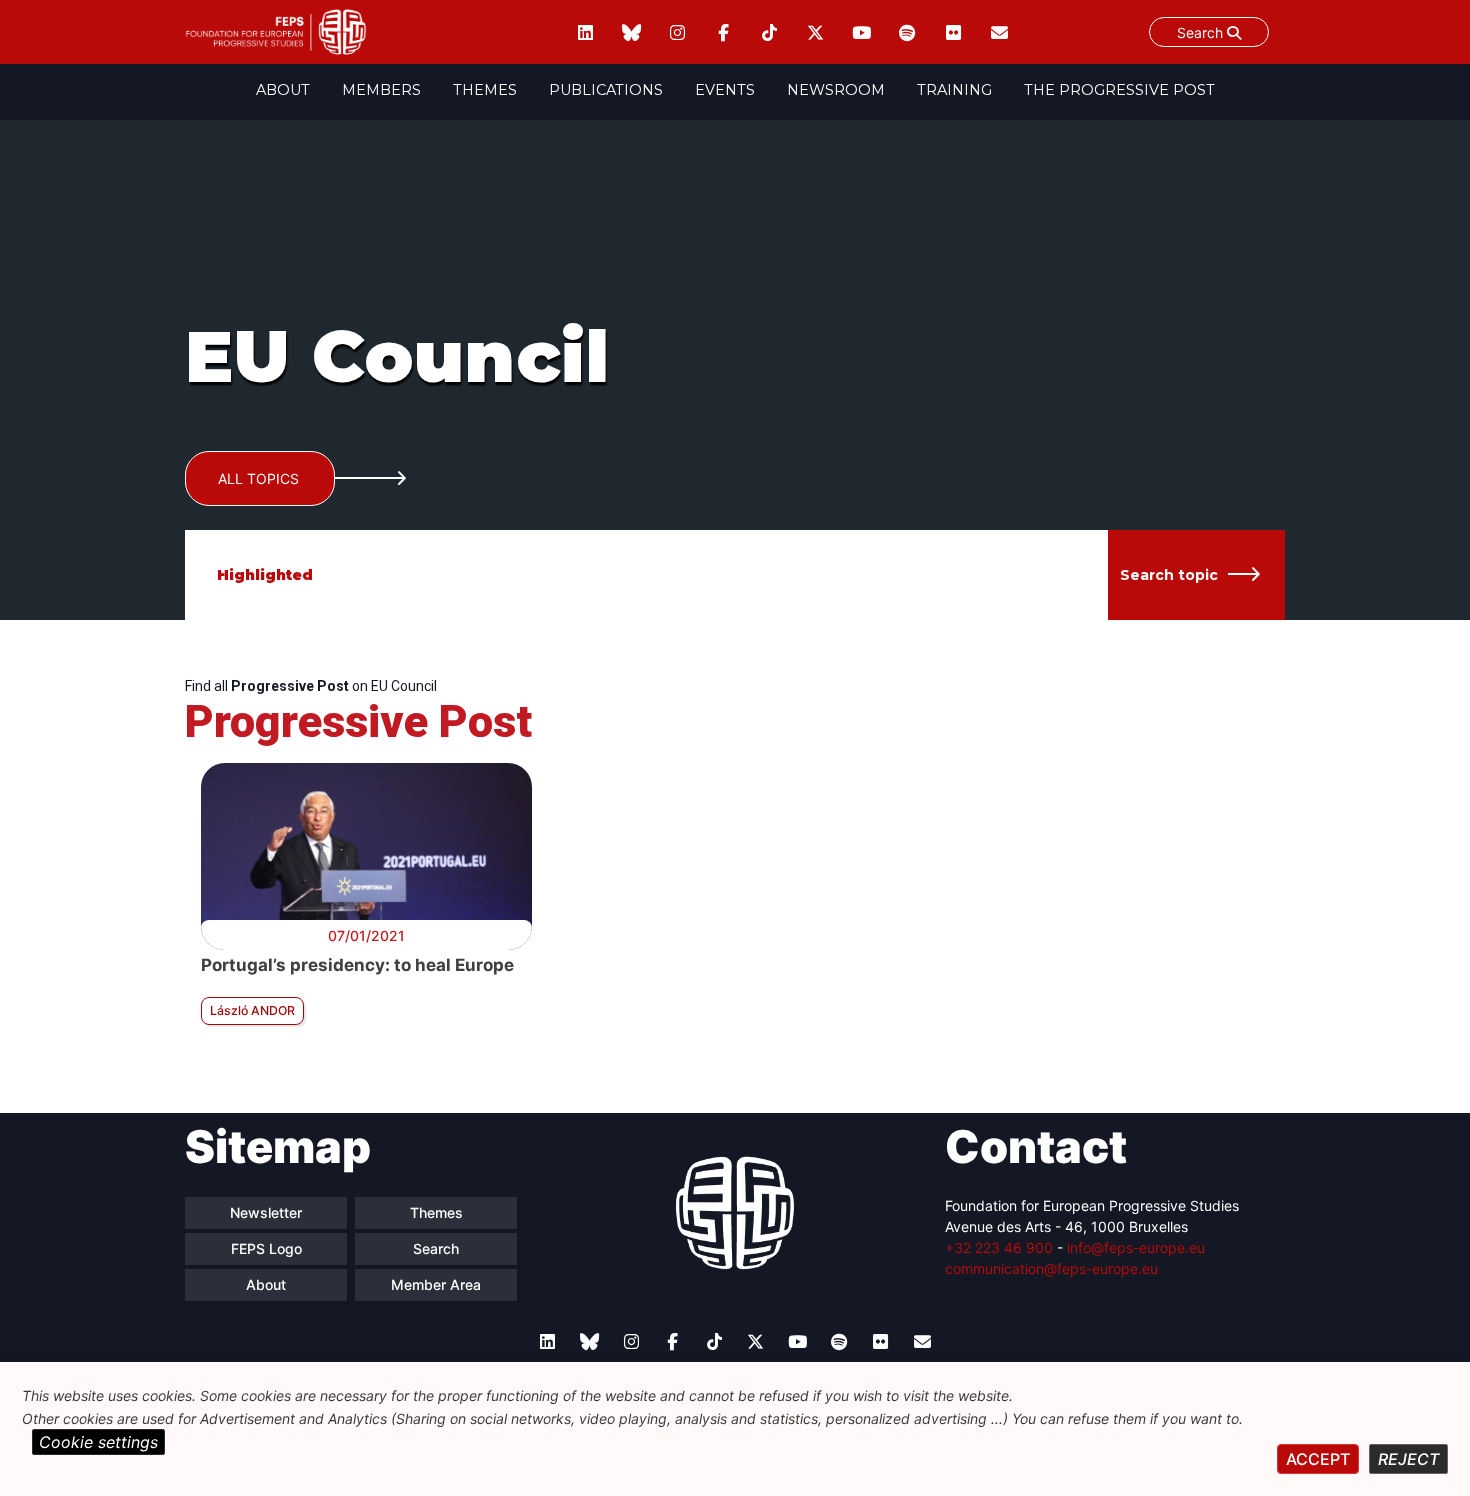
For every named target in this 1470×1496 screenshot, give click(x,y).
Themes (485, 90)
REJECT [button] (1408, 1459)
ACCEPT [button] (1318, 1459)
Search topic (1169, 575)
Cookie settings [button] (98, 1442)
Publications (606, 90)
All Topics (258, 478)
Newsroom (836, 90)
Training (954, 90)
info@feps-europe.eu (1136, 1247)
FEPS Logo (266, 1248)
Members (381, 90)
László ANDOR (252, 1010)
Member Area (436, 1284)
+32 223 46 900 (999, 1247)
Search (1202, 32)
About (283, 90)
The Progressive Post (1119, 90)
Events (725, 90)
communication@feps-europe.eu (1051, 1268)
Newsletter (266, 1212)
